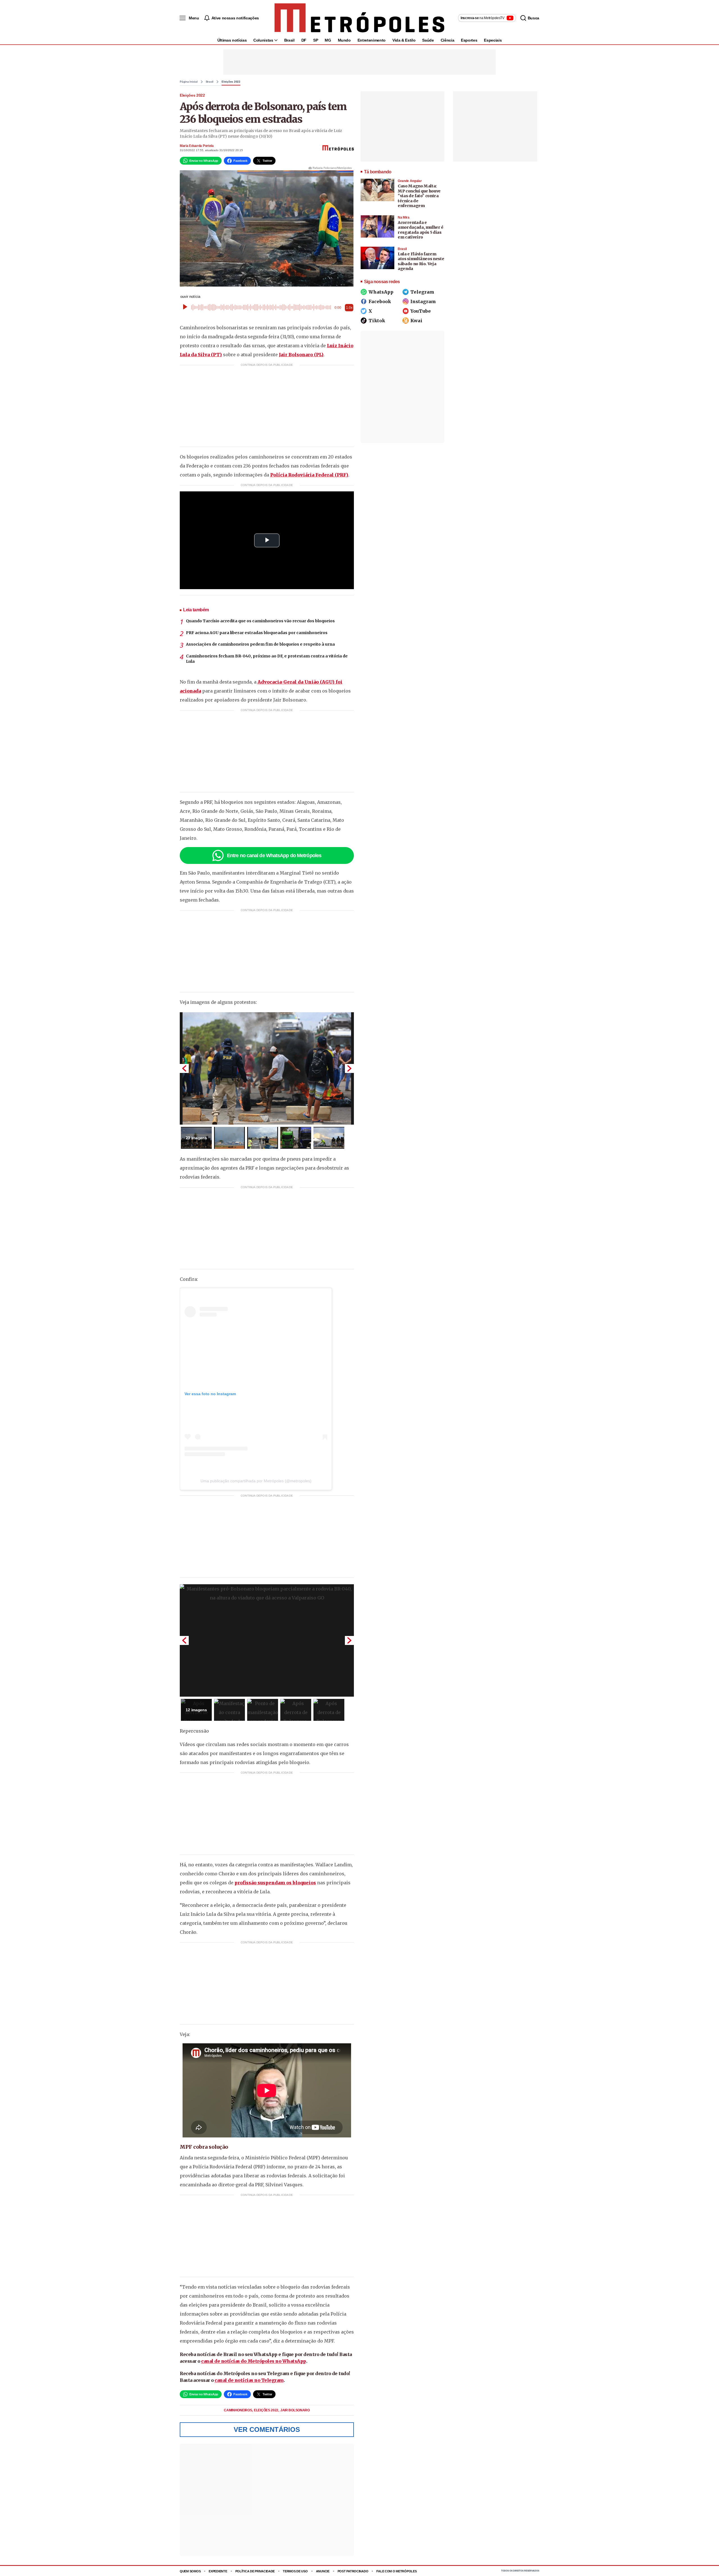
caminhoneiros (238, 2410)
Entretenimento (372, 40)
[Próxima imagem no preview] (349, 1068)
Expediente (218, 2571)
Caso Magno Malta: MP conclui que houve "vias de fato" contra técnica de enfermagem (419, 196)
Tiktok (377, 321)
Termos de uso (295, 2571)
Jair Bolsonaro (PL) (301, 355)
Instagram (423, 301)
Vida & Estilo (404, 40)
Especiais (493, 40)
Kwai (416, 321)
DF (304, 40)
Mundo (344, 40)
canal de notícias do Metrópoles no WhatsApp (254, 2361)
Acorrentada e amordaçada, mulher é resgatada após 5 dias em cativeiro (421, 230)
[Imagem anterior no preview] (184, 1068)
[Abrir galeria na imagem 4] (296, 1138)
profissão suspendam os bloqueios (275, 1883)
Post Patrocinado (353, 2571)
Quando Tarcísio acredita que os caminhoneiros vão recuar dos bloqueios (260, 621)
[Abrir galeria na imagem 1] (267, 1068)
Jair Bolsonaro (295, 2410)
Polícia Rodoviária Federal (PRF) (309, 475)
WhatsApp (381, 292)
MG (328, 40)
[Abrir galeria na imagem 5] (329, 1138)
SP (316, 40)
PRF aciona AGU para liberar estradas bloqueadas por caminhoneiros (257, 633)
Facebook (380, 301)
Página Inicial (189, 82)
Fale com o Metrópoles (396, 2571)
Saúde (428, 40)
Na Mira (404, 217)
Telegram (422, 292)
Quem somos (190, 2571)
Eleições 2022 (231, 82)
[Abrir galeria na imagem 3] (263, 1138)
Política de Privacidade (255, 2571)
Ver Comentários (267, 2429)
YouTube (421, 311)
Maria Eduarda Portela (197, 146)
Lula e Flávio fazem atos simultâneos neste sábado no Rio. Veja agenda (421, 261)
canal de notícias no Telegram (249, 2380)
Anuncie (323, 2571)
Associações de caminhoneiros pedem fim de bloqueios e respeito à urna (260, 644)
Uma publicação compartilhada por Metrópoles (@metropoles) (256, 1481)
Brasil (289, 40)
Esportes (469, 40)
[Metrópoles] (359, 18)
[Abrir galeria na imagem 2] (229, 1138)
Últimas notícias (232, 40)
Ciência (448, 40)
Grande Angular (410, 181)
